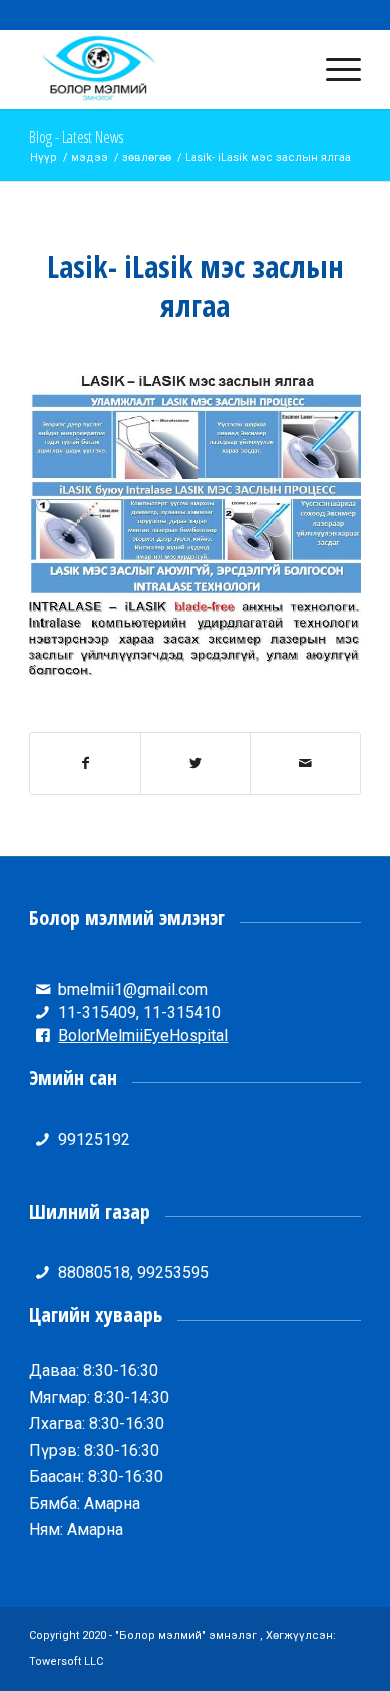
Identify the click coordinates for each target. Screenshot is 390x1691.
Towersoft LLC (66, 1661)
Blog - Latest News (76, 137)
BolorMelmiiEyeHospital (143, 1035)
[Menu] (333, 69)
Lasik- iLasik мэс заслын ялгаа (195, 286)
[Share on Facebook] (85, 763)
